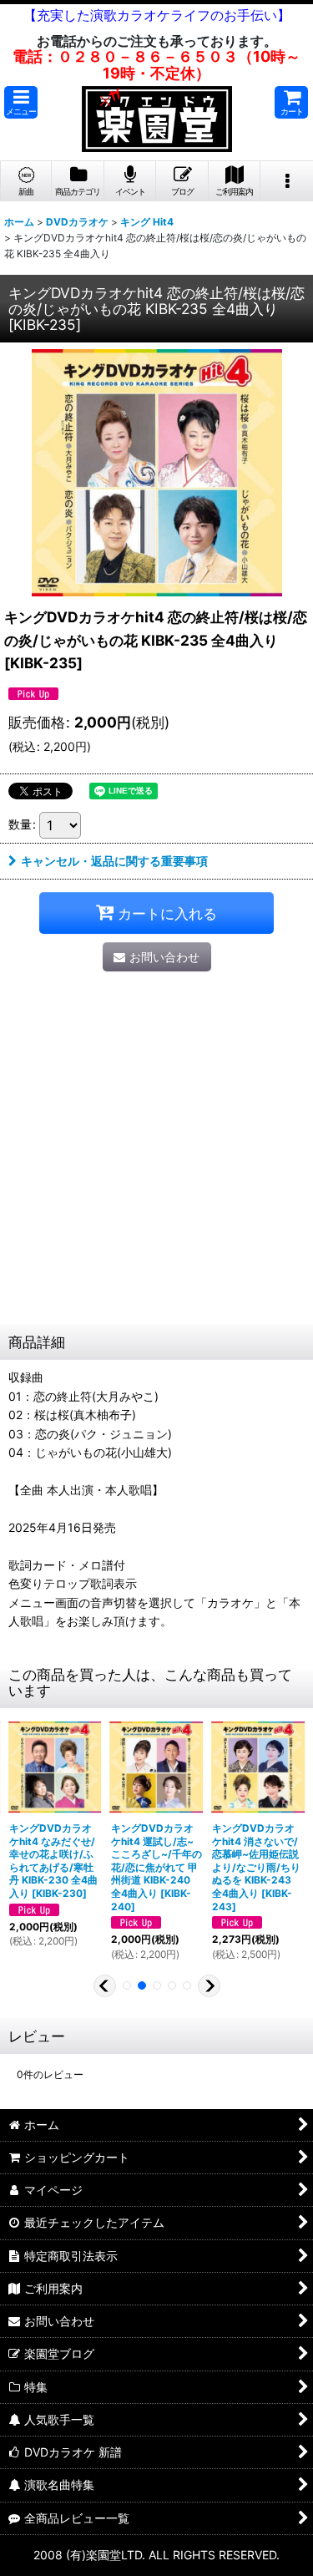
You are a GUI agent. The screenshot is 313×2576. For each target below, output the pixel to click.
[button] (21, 102)
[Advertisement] (156, 1159)
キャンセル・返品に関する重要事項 (114, 861)
